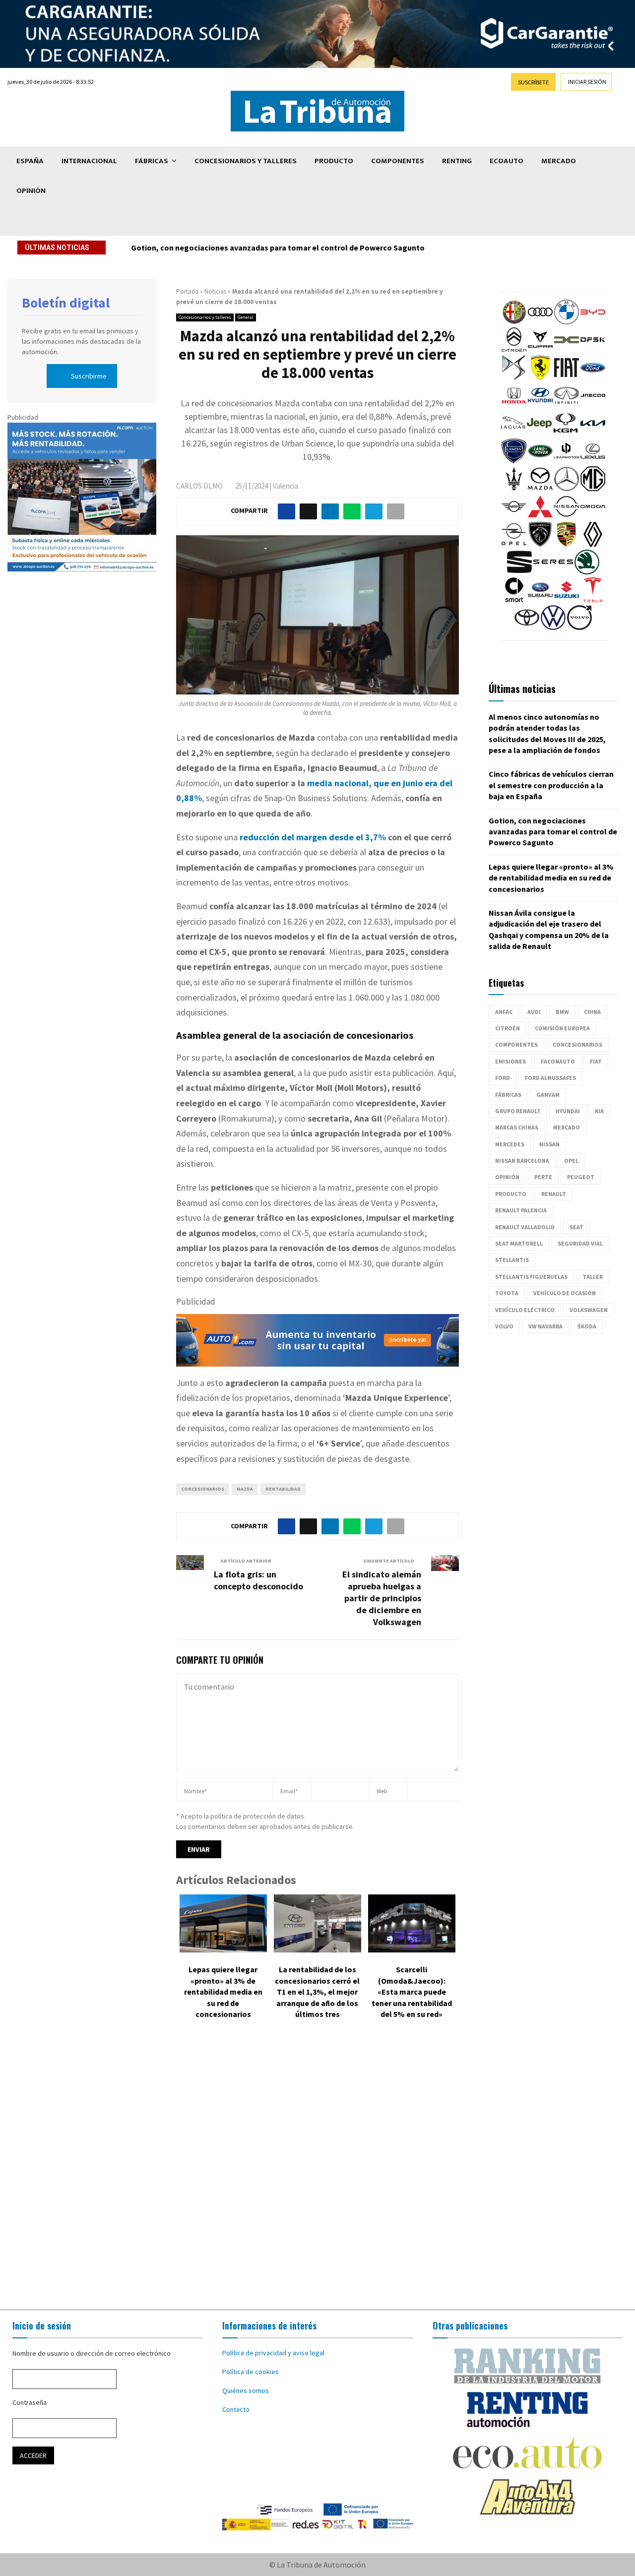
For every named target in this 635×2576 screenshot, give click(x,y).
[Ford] (593, 377)
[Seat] (519, 572)
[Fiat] (567, 377)
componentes (516, 1044)
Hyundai (568, 1111)
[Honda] (514, 405)
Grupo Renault (518, 1111)
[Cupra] (540, 350)
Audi (534, 1012)
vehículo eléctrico (525, 1310)
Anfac (504, 1012)
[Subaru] (540, 600)
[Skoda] (587, 572)
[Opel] (514, 544)
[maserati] (514, 489)
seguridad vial (580, 1243)
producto (511, 1194)
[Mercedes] (567, 489)
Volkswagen (589, 1310)
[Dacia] (567, 350)
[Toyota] (527, 628)
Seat (576, 1227)
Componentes (398, 161)
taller (593, 1277)
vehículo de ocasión (565, 1293)
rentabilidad (283, 1489)
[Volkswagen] (553, 628)
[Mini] (514, 516)
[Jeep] (539, 433)
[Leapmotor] (567, 461)
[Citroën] (514, 350)
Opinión (31, 191)
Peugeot (581, 1177)
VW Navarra (545, 1326)
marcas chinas (517, 1127)
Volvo (504, 1326)
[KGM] (566, 433)
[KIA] (593, 433)
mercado (567, 1127)
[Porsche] (567, 544)
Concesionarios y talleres (246, 161)
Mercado (559, 161)
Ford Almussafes (550, 1078)
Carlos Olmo (199, 486)
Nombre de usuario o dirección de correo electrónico (92, 2353)
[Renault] (593, 544)
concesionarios (203, 1489)
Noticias (215, 291)
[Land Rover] (540, 461)
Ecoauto (507, 161)
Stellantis (512, 1260)
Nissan (549, 1144)
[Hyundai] (540, 405)
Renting (457, 161)
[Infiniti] (567, 405)
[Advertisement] (317, 2172)
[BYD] (593, 322)
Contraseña (30, 2402)
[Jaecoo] (593, 405)
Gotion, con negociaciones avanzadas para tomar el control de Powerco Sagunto (553, 832)
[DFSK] (593, 350)
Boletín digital (66, 303)
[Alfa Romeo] (514, 322)
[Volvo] (579, 628)
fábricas (508, 1095)
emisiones (510, 1061)
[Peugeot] (540, 544)
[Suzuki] (567, 600)
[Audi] (540, 322)
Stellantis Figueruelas (531, 1277)
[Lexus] (593, 461)
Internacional (89, 161)
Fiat (596, 1061)
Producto (334, 161)
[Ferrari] (540, 377)
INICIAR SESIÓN (587, 82)
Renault (554, 1194)
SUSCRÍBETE (533, 82)
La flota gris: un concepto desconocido (258, 1580)
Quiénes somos (246, 2390)
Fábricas (152, 161)
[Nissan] (567, 516)
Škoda (587, 1326)
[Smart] (514, 600)
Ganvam (548, 1095)
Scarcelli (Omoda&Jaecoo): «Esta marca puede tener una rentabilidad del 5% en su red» (412, 1992)
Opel (571, 1161)
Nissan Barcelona (522, 1161)
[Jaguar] (513, 433)
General (246, 317)
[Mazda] (540, 489)
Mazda (245, 1489)
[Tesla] (593, 600)
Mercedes (510, 1144)
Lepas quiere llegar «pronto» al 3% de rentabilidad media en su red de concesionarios (284, 248)
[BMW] (567, 322)
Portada (187, 291)
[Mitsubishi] (540, 516)
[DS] (514, 377)
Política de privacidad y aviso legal (273, 2353)
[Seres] (553, 572)
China (592, 1012)
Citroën (508, 1028)
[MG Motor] (593, 489)
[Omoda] (593, 516)
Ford (503, 1078)
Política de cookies (251, 2372)
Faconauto (558, 1061)
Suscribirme (89, 376)
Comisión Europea (562, 1028)
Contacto (236, 2409)
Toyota (507, 1293)
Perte (543, 1177)
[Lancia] (514, 461)
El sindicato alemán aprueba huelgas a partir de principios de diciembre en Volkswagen (382, 1598)
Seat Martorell (519, 1243)
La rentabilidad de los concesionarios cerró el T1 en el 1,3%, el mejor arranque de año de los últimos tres (317, 1992)
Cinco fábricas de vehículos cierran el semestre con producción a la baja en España (551, 785)
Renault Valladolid (525, 1227)
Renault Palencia (521, 1210)
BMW (562, 1012)
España (30, 161)
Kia (599, 1111)
